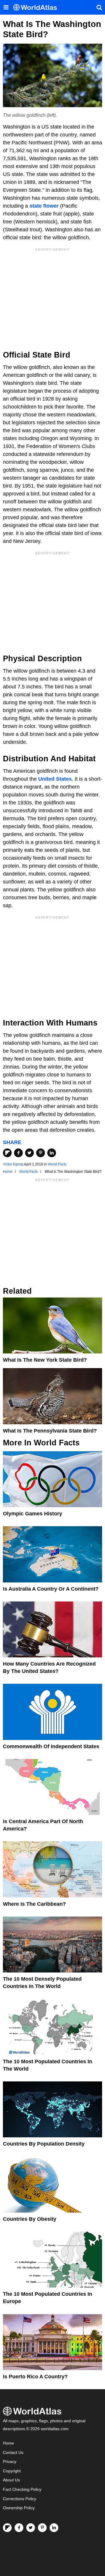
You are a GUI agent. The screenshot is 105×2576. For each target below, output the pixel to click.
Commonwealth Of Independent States (51, 1746)
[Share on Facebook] (18, 1153)
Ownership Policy (19, 2508)
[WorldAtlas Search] (99, 7)
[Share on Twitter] (29, 1153)
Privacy (10, 2462)
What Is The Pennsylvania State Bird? (50, 1431)
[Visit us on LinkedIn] (54, 2528)
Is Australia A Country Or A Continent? (51, 1589)
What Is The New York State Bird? (45, 1360)
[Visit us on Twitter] (31, 2528)
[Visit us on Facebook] (19, 2528)
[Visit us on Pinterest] (42, 2528)
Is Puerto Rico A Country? (35, 2377)
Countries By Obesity (30, 2219)
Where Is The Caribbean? (34, 1904)
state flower (44, 206)
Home (8, 2443)
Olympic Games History (33, 1514)
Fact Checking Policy (22, 2489)
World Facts (57, 1164)
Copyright (12, 2471)
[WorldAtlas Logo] (37, 7)
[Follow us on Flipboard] (7, 2528)
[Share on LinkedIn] (52, 1153)
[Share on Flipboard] (7, 1153)
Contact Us (13, 2453)
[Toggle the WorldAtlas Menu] (6, 7)
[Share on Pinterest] (41, 1153)
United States (55, 779)
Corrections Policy (20, 2499)
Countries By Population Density (44, 2144)
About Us (11, 2480)
